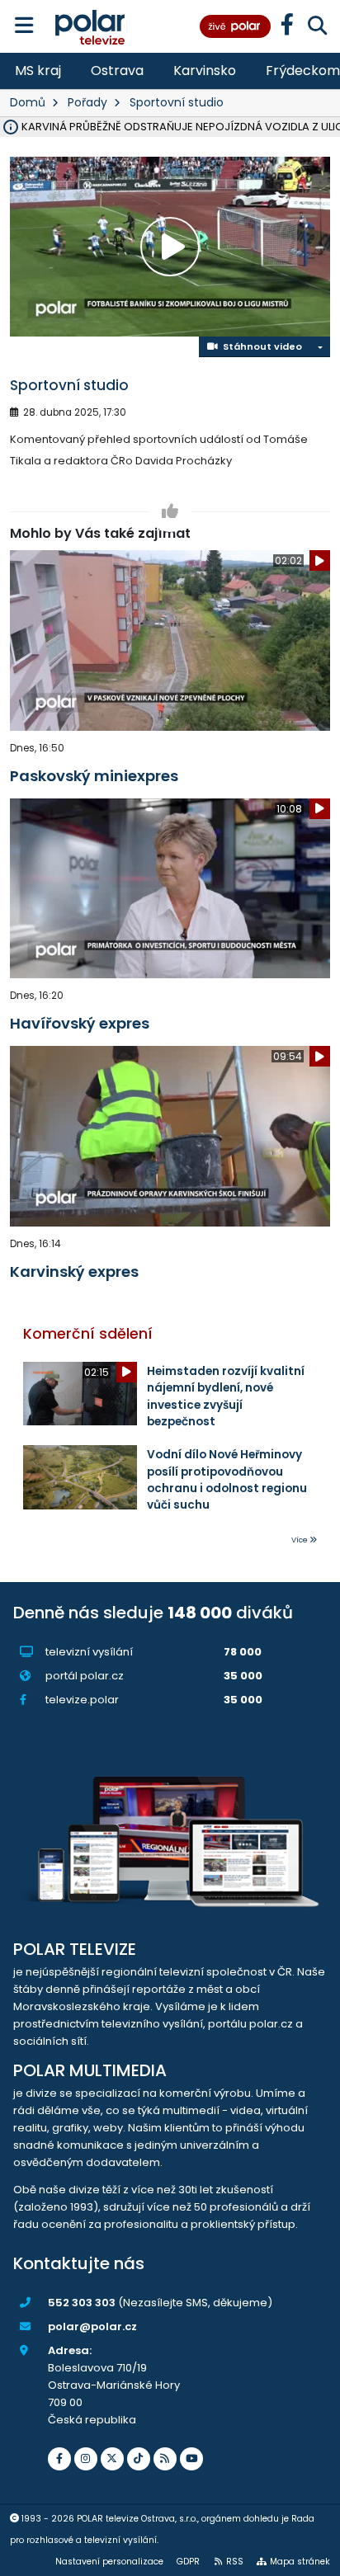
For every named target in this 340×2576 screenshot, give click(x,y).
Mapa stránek (300, 2562)
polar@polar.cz (92, 2326)
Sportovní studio (177, 102)
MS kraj (38, 71)
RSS (235, 2562)
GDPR (188, 2562)
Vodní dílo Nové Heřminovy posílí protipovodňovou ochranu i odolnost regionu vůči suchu (227, 1480)
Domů (28, 102)
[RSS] (165, 2459)
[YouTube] (191, 2459)
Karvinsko (205, 71)
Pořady (87, 102)
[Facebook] (59, 2459)
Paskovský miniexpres (94, 776)
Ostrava (117, 71)
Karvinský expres (74, 1272)
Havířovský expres (80, 1023)
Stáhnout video (260, 346)
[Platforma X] (112, 2459)
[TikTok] (139, 2459)
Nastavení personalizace (109, 2562)
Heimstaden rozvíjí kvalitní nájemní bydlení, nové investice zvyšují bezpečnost (226, 1396)
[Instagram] (86, 2459)
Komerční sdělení (88, 1334)
